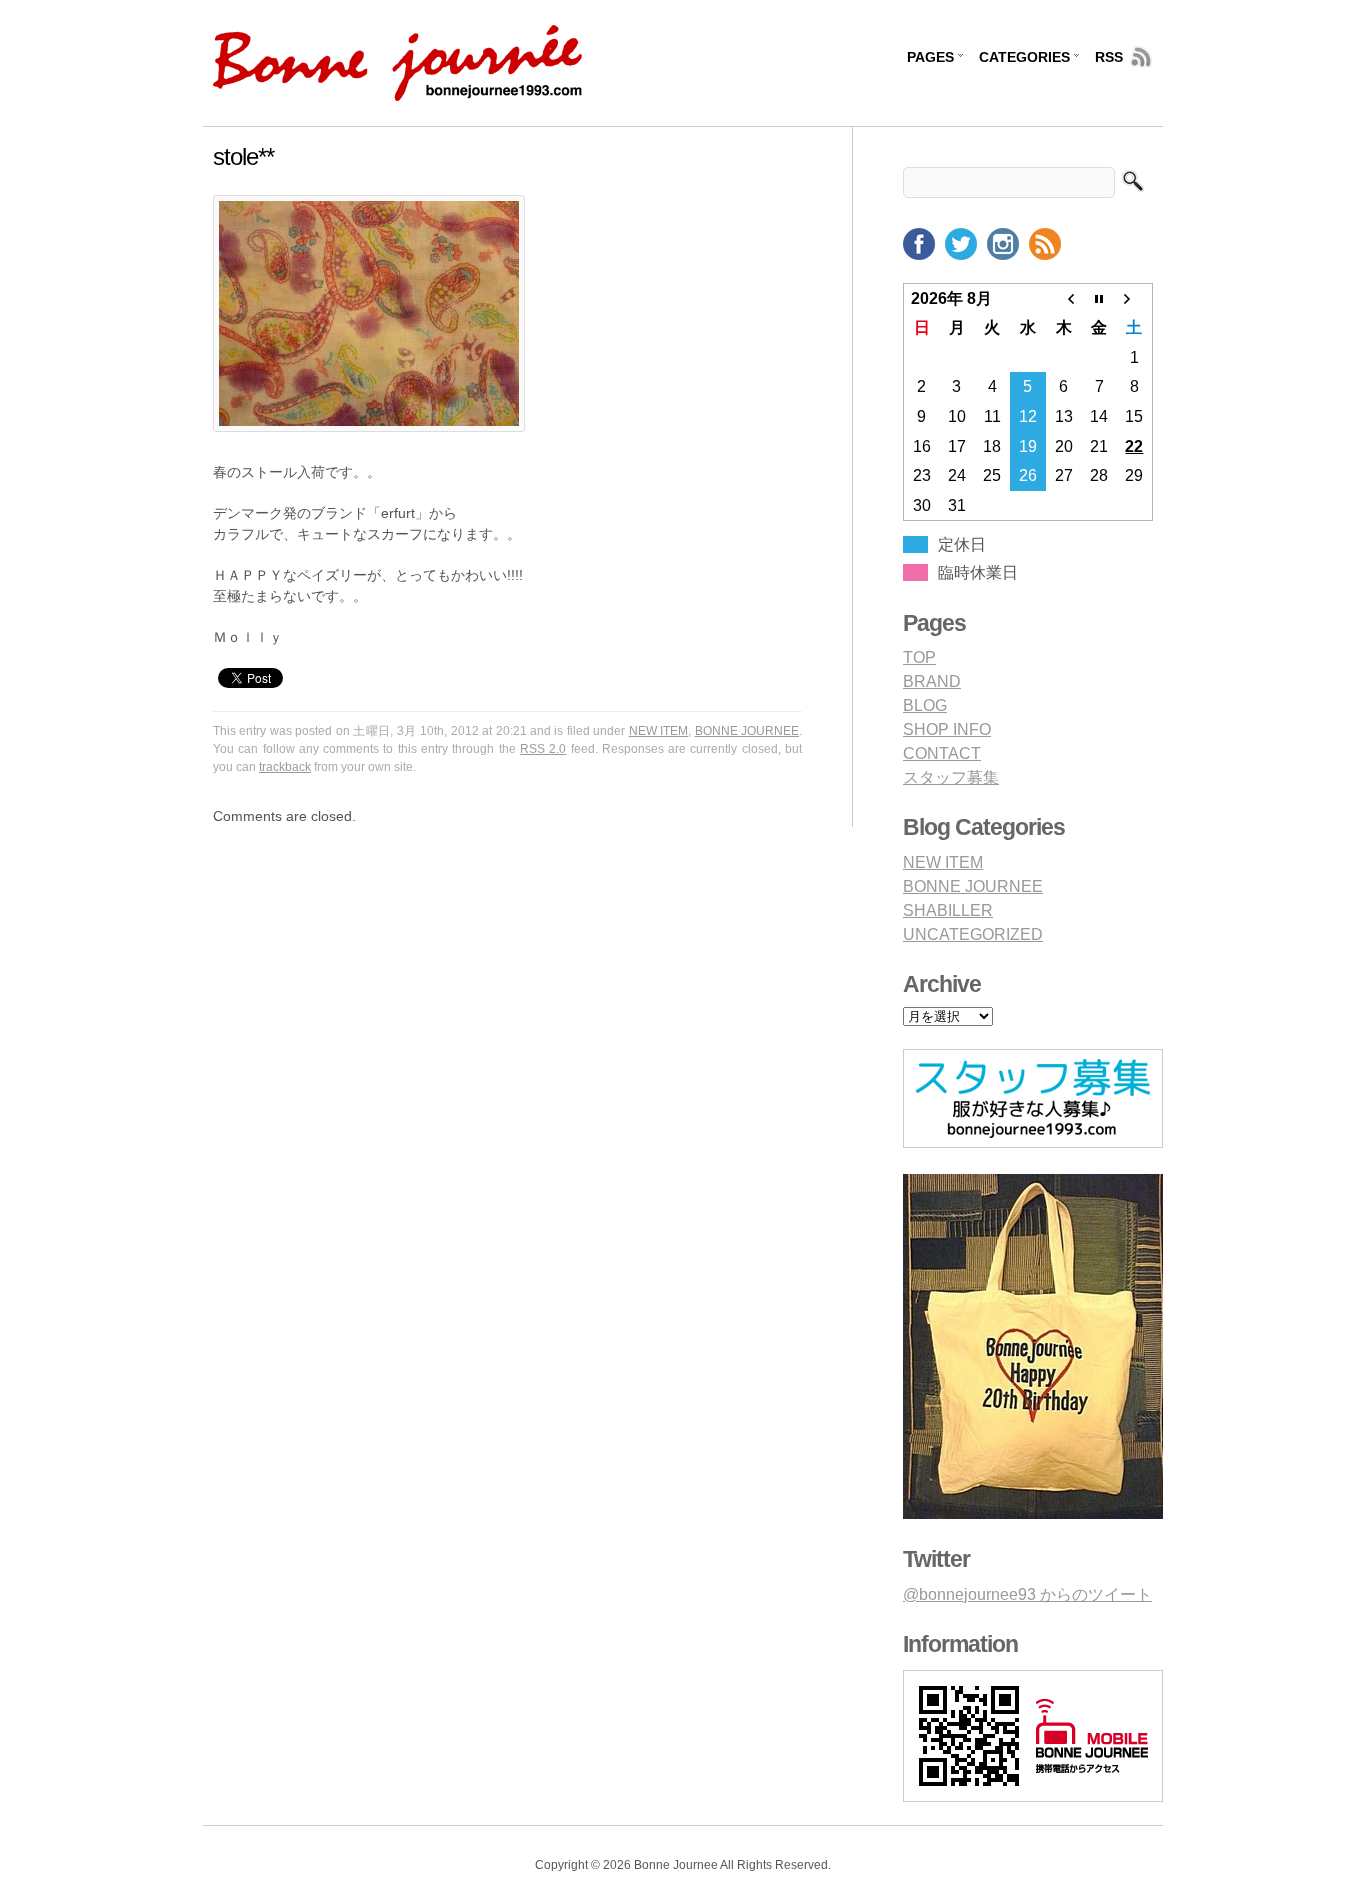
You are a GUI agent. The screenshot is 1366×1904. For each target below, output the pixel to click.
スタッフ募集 (951, 777)
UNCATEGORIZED (973, 934)
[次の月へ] (1135, 298)
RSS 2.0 (543, 749)
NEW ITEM (658, 731)
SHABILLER (948, 910)
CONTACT (942, 753)
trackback (285, 767)
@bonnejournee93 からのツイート (1027, 1594)
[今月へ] (1099, 298)
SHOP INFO (947, 729)
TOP (919, 657)
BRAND (932, 681)
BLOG (925, 705)
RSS (1109, 57)
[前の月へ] (1064, 298)
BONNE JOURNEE (747, 731)
